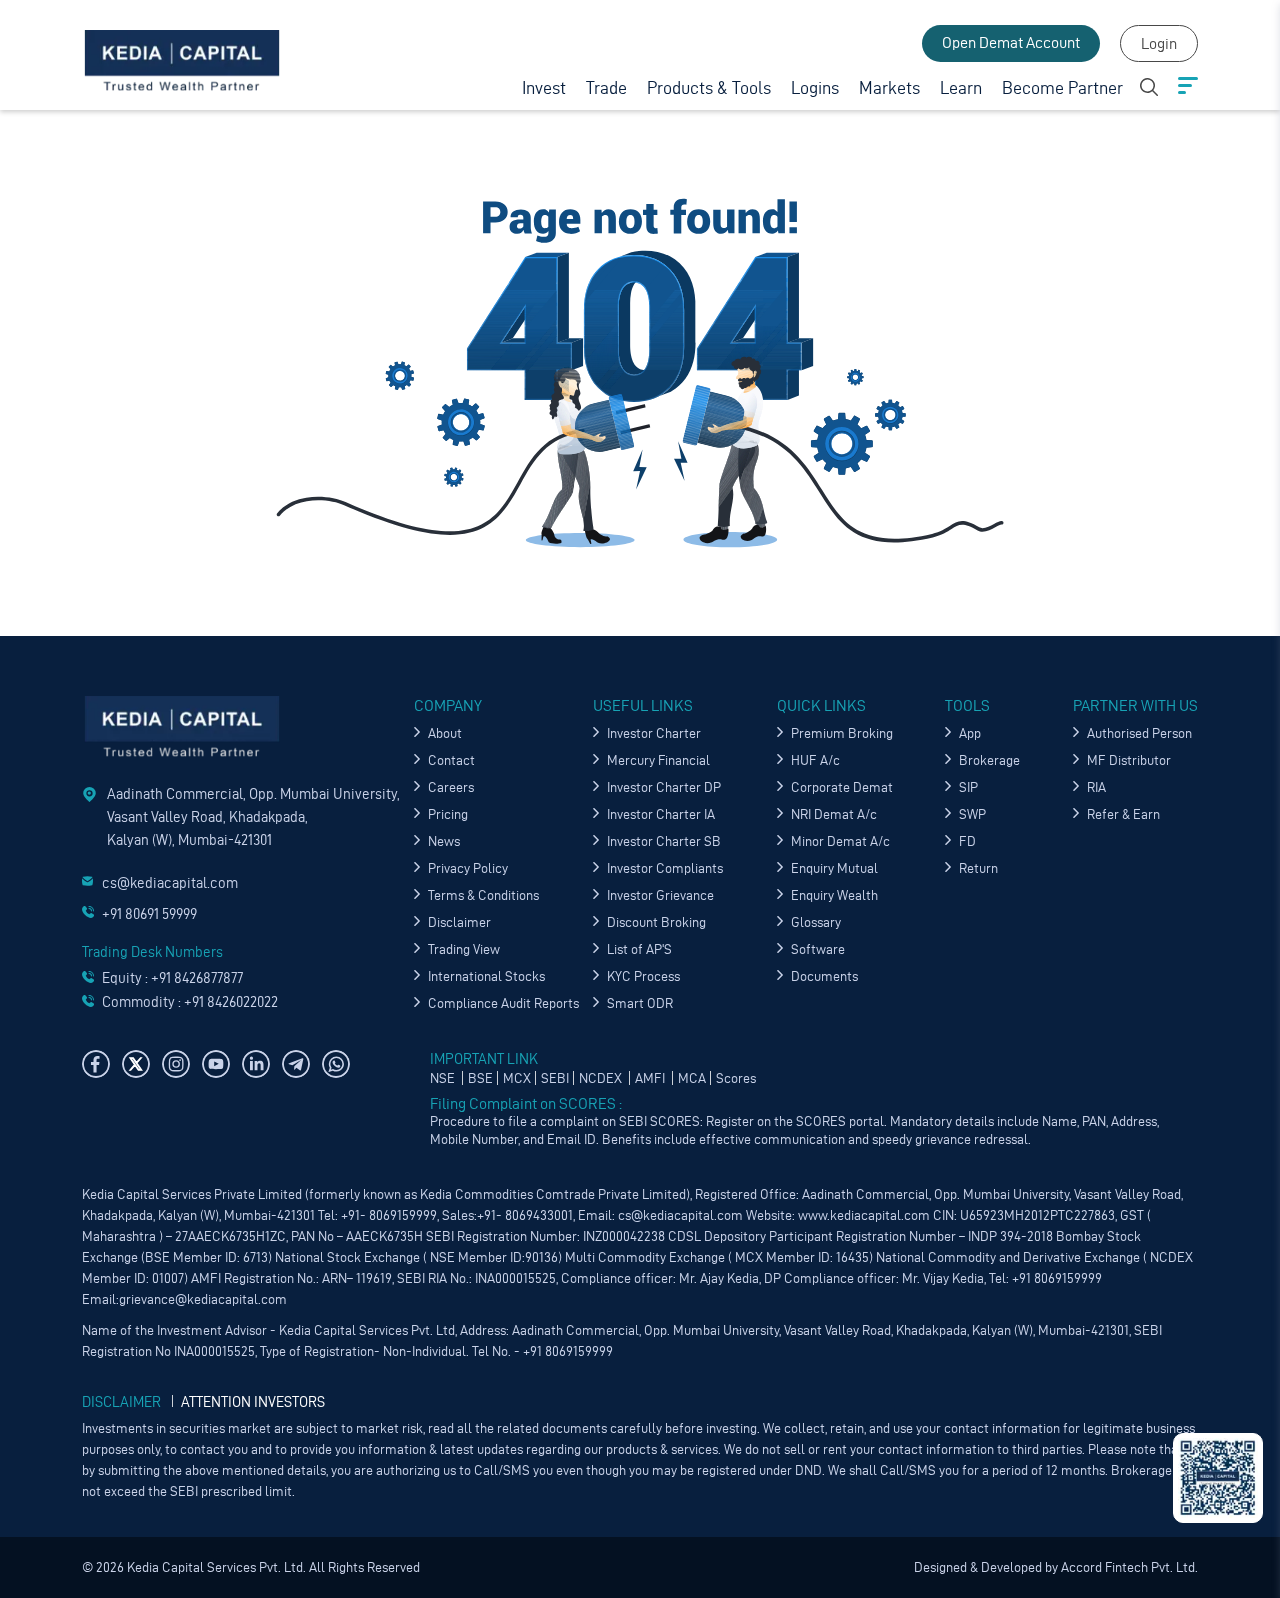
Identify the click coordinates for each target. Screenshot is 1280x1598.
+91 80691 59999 (149, 914)
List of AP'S (639, 949)
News (444, 841)
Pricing (448, 814)
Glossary (816, 922)
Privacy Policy (468, 868)
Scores (736, 1078)
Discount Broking (656, 922)
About (445, 733)
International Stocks (486, 976)
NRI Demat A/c (834, 814)
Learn (961, 87)
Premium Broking (842, 733)
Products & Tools (709, 87)
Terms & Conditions (483, 895)
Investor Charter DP (664, 787)
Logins (815, 87)
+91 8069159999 (1055, 1278)
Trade (606, 87)
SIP (968, 787)
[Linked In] (256, 1064)
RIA (1096, 787)
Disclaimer (459, 922)
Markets (889, 87)
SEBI (555, 1078)
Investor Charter (654, 733)
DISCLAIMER (121, 1402)
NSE (444, 1078)
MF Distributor (1129, 760)
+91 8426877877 (197, 978)
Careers (451, 787)
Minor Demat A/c (840, 841)
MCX (517, 1078)
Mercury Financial (658, 760)
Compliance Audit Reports (503, 1003)
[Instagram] (176, 1064)
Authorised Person (1139, 733)
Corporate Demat (842, 787)
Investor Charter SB (664, 841)
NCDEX (602, 1078)
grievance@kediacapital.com (203, 1299)
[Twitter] (136, 1064)
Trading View (464, 949)
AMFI (651, 1078)
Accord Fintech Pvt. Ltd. (1128, 1567)
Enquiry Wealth (834, 895)
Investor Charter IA (661, 814)
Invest (544, 87)
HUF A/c (815, 760)
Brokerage (989, 760)
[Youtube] (216, 1064)
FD (967, 841)
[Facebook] (96, 1064)
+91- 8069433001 (525, 1215)
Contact (451, 760)
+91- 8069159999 (389, 1215)
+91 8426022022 (231, 1002)
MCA (692, 1078)
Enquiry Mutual (834, 868)
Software (818, 949)
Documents (824, 976)
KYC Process (643, 976)
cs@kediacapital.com (170, 883)
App (970, 733)
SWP (972, 814)
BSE (480, 1078)
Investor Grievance (660, 895)
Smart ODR (640, 1003)
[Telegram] (296, 1064)
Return (978, 868)
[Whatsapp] (336, 1064)
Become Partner (1062, 87)
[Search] (1149, 84)
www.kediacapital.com (864, 1215)
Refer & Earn (1123, 814)
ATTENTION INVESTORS (253, 1402)
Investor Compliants (665, 868)
